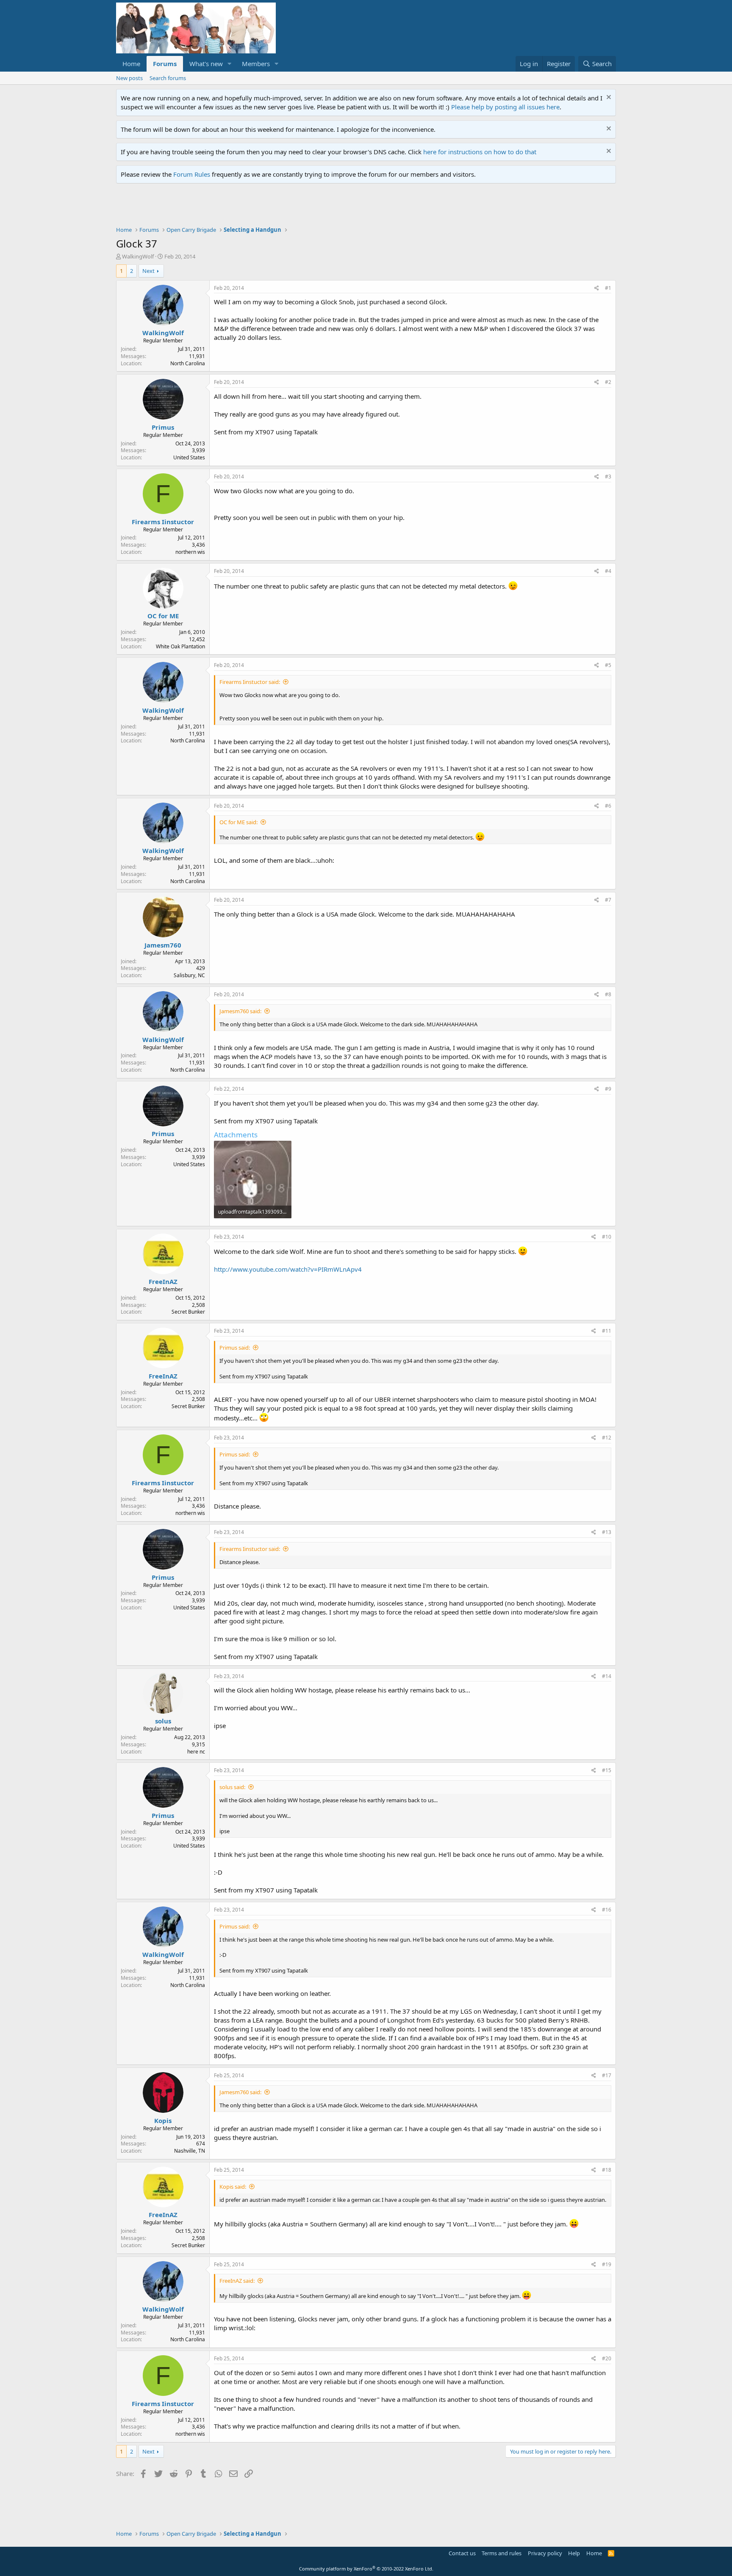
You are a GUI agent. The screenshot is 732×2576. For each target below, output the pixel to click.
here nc (196, 1752)
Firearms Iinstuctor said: (250, 682)
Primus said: (235, 1348)
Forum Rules (192, 174)
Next (148, 271)
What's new (206, 64)
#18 (607, 2170)
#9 (608, 1089)
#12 (607, 1438)
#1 (608, 288)
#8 (608, 994)
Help (574, 2553)
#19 (607, 2264)
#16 (607, 1910)
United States (189, 457)
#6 (608, 806)
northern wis (190, 552)
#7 (608, 900)
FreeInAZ (163, 1281)
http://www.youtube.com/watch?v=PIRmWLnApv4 (288, 1269)
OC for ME (163, 616)
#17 (607, 2075)
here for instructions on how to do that (480, 152)
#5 (608, 665)
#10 (607, 1237)
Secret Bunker (188, 1312)
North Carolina (188, 363)
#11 (607, 1331)
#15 (607, 1770)
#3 (608, 477)
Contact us (462, 2553)
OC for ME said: (238, 822)
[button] (230, 64)
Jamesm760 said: (240, 1011)
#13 (607, 1532)
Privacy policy (545, 2553)
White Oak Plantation (180, 646)
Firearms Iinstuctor (163, 522)
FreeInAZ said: (237, 2281)
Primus (163, 427)
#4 (608, 571)
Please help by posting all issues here (505, 107)
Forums (165, 64)
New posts (129, 78)
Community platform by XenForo (366, 2569)
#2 (608, 382)
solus (163, 1721)
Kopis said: (233, 2187)
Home (131, 64)
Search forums (168, 78)
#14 (607, 1676)
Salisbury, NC (189, 975)
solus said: (232, 1787)
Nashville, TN (190, 2151)
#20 (607, 2358)
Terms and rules (502, 2553)
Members (256, 64)
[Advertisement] (270, 207)
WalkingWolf (138, 256)
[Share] (597, 288)
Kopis (163, 2120)
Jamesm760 (163, 945)
